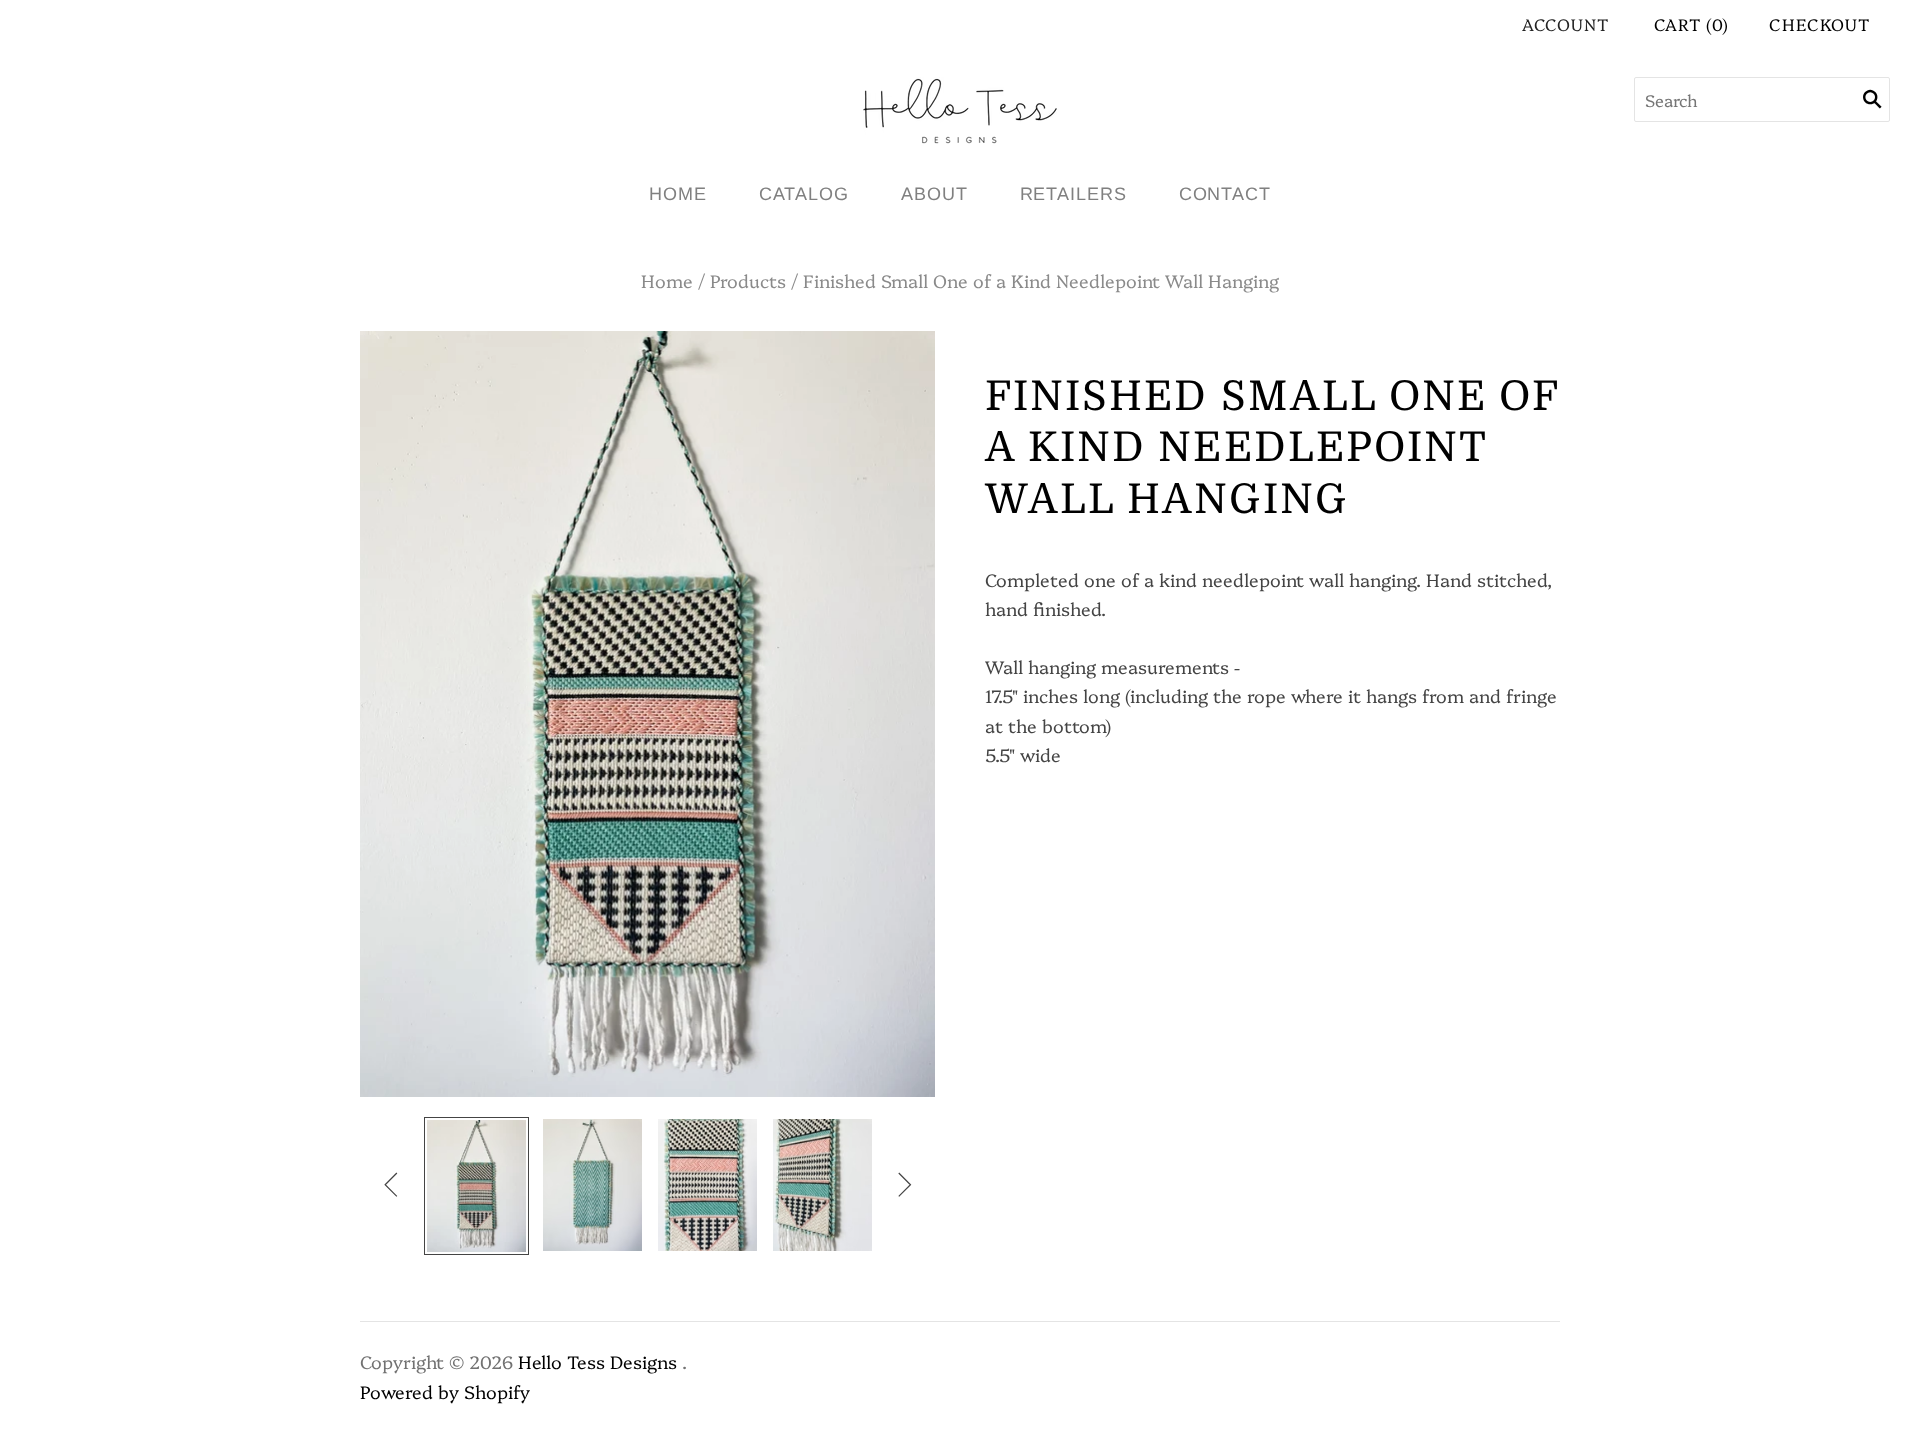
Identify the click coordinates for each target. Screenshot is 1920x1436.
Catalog (804, 194)
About (934, 194)
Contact (1225, 194)
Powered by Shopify (445, 1391)
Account (1565, 23)
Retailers (1073, 194)
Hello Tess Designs (597, 1361)
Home (678, 194)
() (1692, 23)
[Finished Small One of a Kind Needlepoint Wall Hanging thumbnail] (476, 1186)
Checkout (1819, 23)
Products (748, 280)
